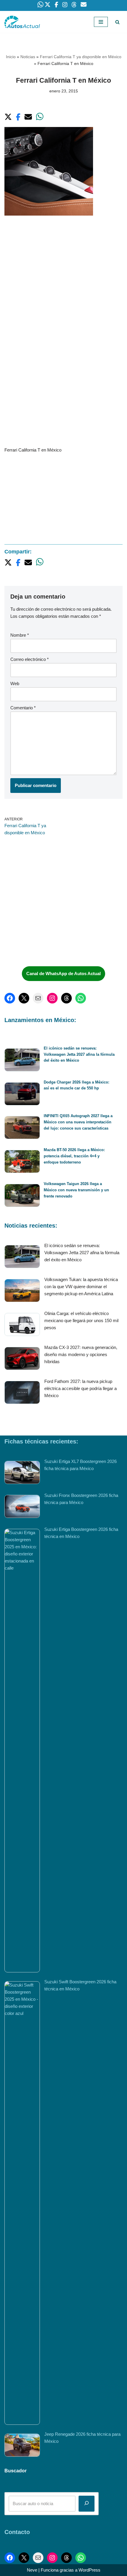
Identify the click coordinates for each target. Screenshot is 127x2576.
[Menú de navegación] (101, 22)
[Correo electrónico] (38, 998)
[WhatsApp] (81, 998)
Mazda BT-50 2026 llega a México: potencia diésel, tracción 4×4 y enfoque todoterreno (74, 1156)
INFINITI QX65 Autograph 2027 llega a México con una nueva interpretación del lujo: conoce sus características (78, 1122)
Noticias (28, 57)
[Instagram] (52, 998)
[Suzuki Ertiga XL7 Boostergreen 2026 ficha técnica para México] (22, 1473)
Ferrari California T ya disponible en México (81, 57)
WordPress (89, 2570)
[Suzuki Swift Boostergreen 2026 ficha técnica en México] (22, 2203)
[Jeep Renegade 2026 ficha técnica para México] (22, 2446)
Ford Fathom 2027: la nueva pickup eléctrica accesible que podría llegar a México (80, 1388)
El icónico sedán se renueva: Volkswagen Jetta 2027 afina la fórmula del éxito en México (79, 1054)
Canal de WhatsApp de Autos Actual (63, 973)
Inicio (11, 57)
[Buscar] (117, 22)
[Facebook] (10, 998)
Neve (32, 2570)
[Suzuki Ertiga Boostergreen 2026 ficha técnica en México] (22, 1751)
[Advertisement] (63, 290)
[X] (24, 998)
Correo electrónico (30, 659)
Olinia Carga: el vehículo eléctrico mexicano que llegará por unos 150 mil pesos (81, 1320)
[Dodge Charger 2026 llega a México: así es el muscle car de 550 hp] (22, 1095)
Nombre (20, 635)
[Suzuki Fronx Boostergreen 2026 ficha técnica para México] (22, 1507)
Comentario (23, 708)
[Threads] (66, 998)
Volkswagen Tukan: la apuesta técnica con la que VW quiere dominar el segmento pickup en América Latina (81, 1287)
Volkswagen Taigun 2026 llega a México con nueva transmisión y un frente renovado (76, 1190)
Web (15, 683)
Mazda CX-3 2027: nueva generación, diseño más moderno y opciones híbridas (81, 1354)
